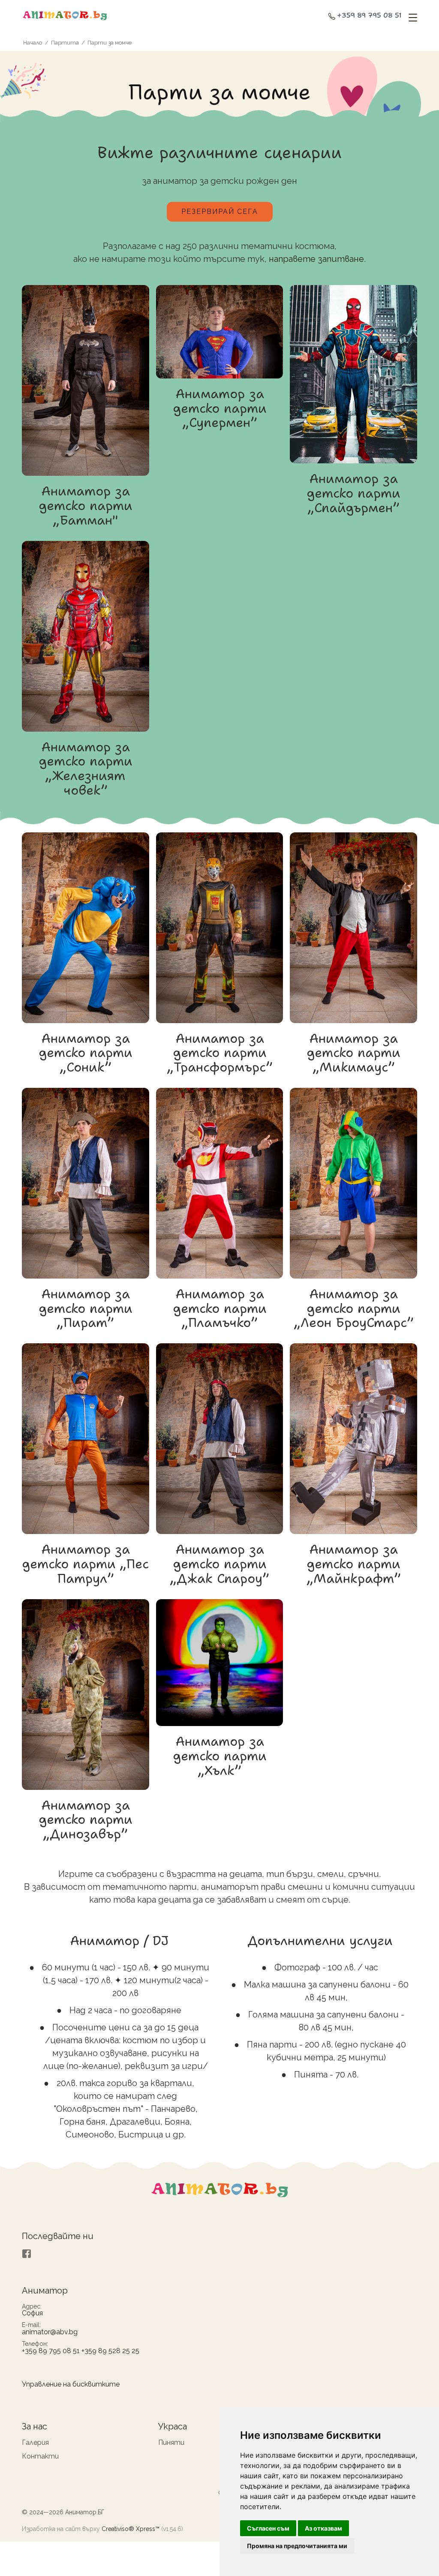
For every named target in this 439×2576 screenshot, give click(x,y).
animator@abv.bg (50, 2332)
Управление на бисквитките (71, 2384)
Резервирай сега (220, 212)
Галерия (35, 2442)
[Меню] (411, 18)
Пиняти (171, 2442)
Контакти (40, 2456)
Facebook (27, 2254)
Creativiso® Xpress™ (131, 2529)
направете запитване (316, 259)
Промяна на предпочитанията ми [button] (297, 2546)
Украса (173, 2426)
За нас (35, 2426)
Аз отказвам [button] (323, 2528)
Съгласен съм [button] (268, 2528)
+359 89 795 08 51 (369, 16)
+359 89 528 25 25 (110, 2351)
